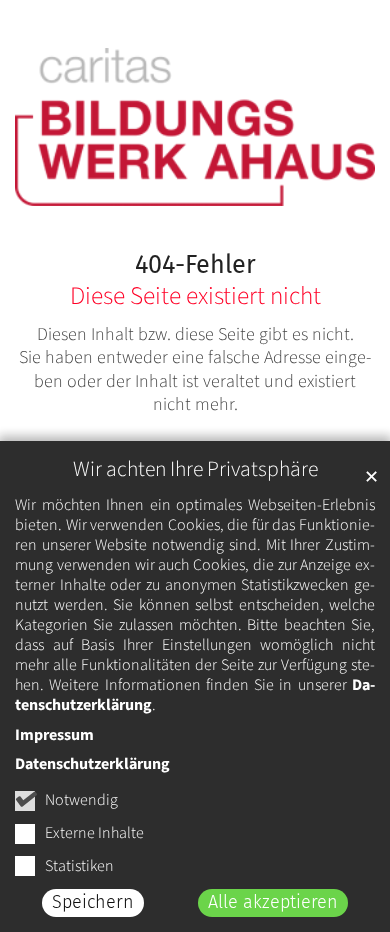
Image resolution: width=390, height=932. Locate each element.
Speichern (93, 902)
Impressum (54, 735)
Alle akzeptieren (273, 902)
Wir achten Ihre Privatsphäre (195, 469)
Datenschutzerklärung (92, 764)
